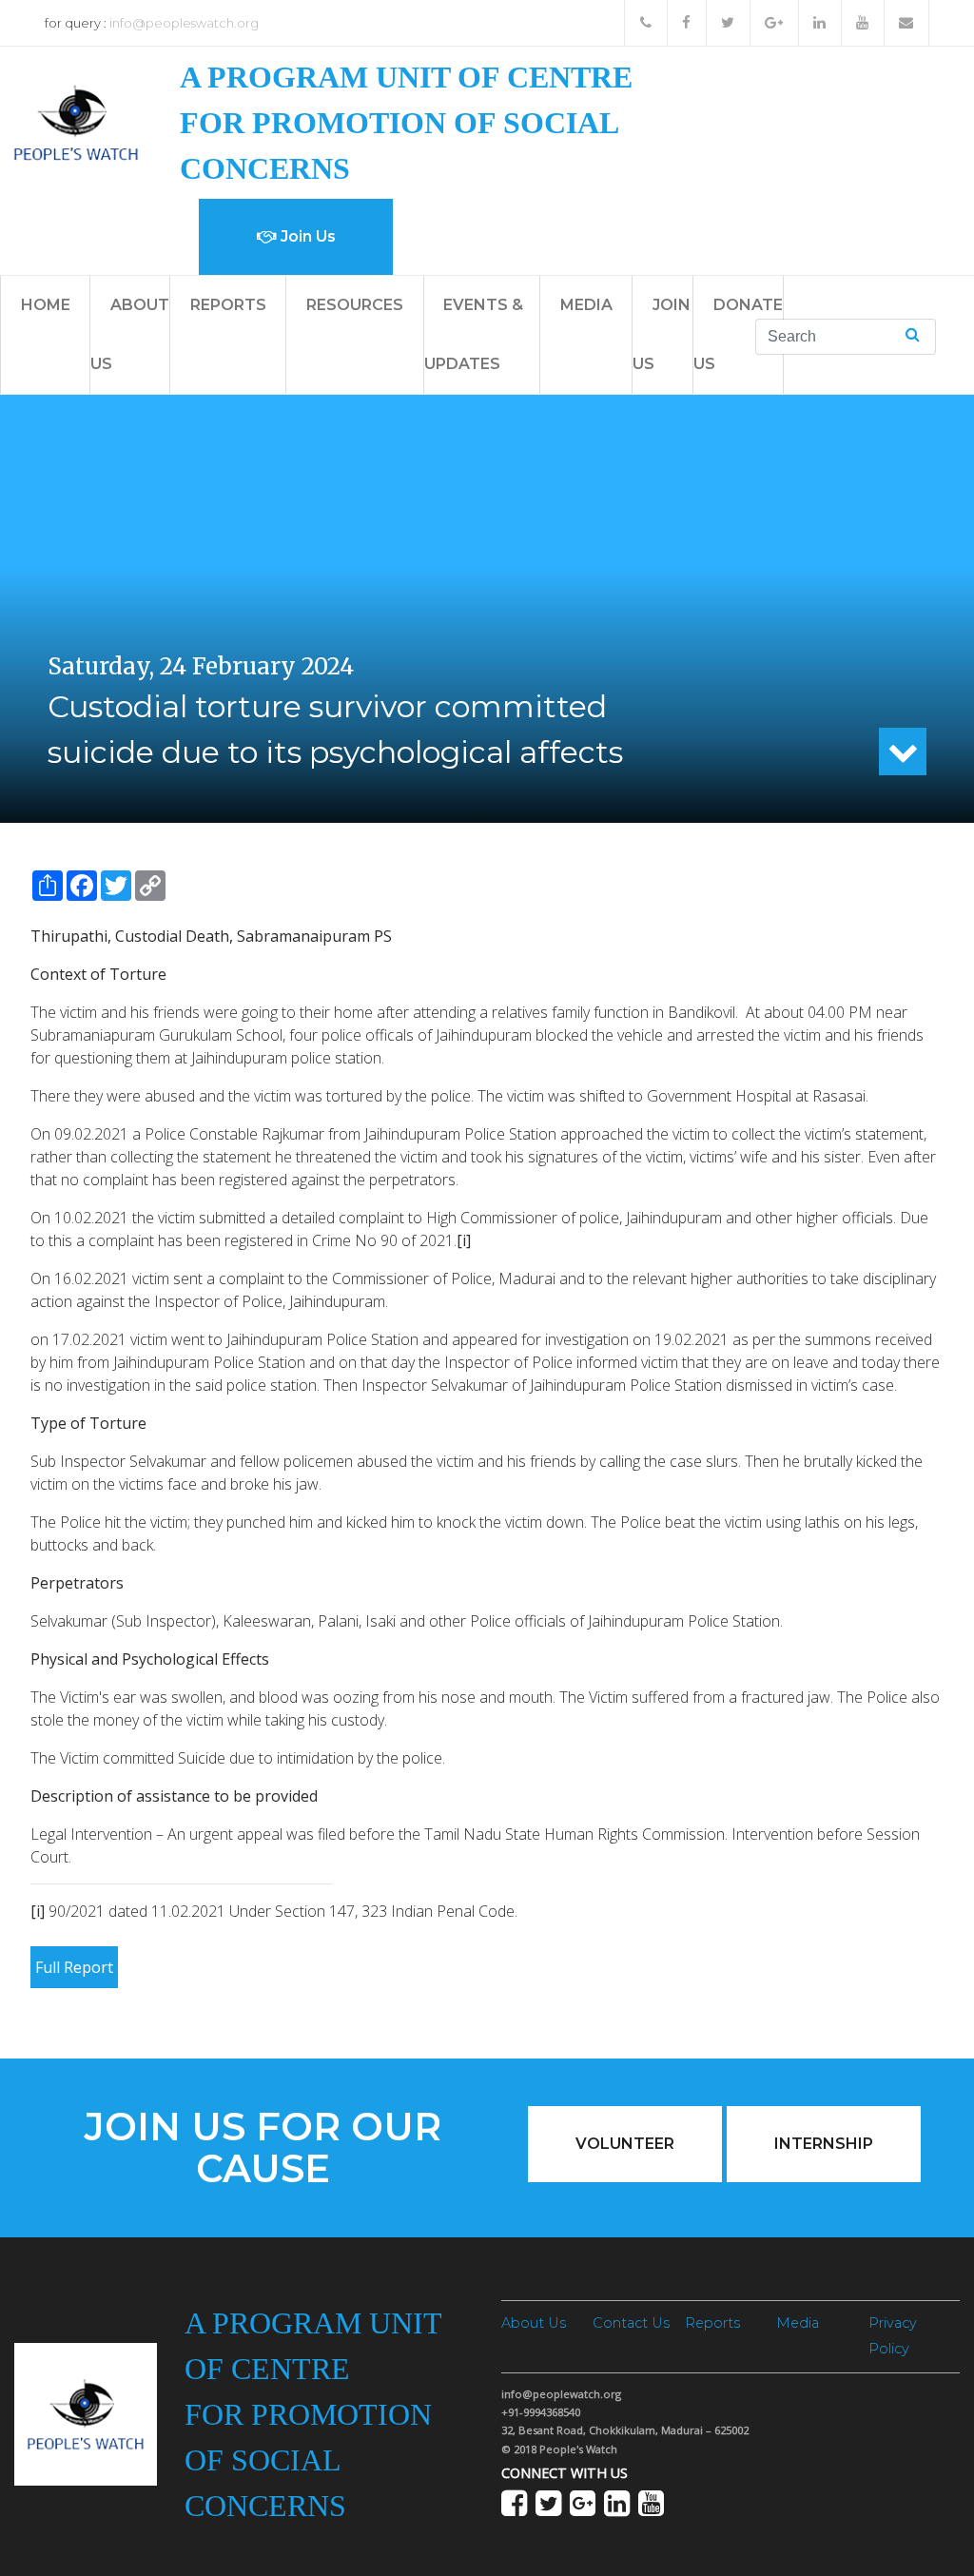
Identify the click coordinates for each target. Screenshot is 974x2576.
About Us (534, 2323)
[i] (464, 1240)
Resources (355, 305)
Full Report (74, 1967)
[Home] (76, 121)
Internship (824, 2144)
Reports (228, 305)
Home (46, 305)
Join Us (306, 236)
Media (586, 305)
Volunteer (625, 2144)
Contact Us (631, 2323)
